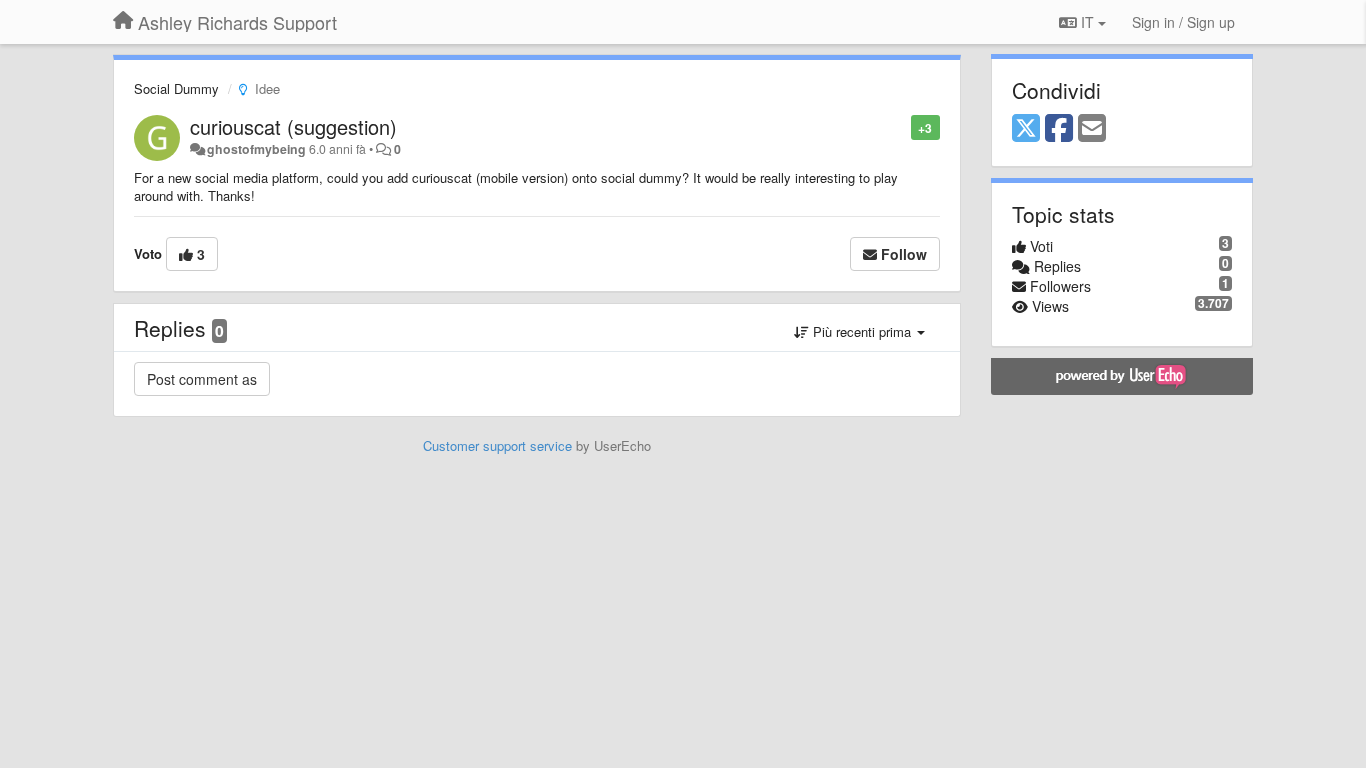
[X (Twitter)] (1026, 129)
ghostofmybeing (256, 149)
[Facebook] (1059, 129)
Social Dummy (176, 88)
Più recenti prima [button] (862, 331)
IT (1087, 22)
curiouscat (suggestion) (293, 126)
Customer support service (497, 445)
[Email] (1092, 129)
